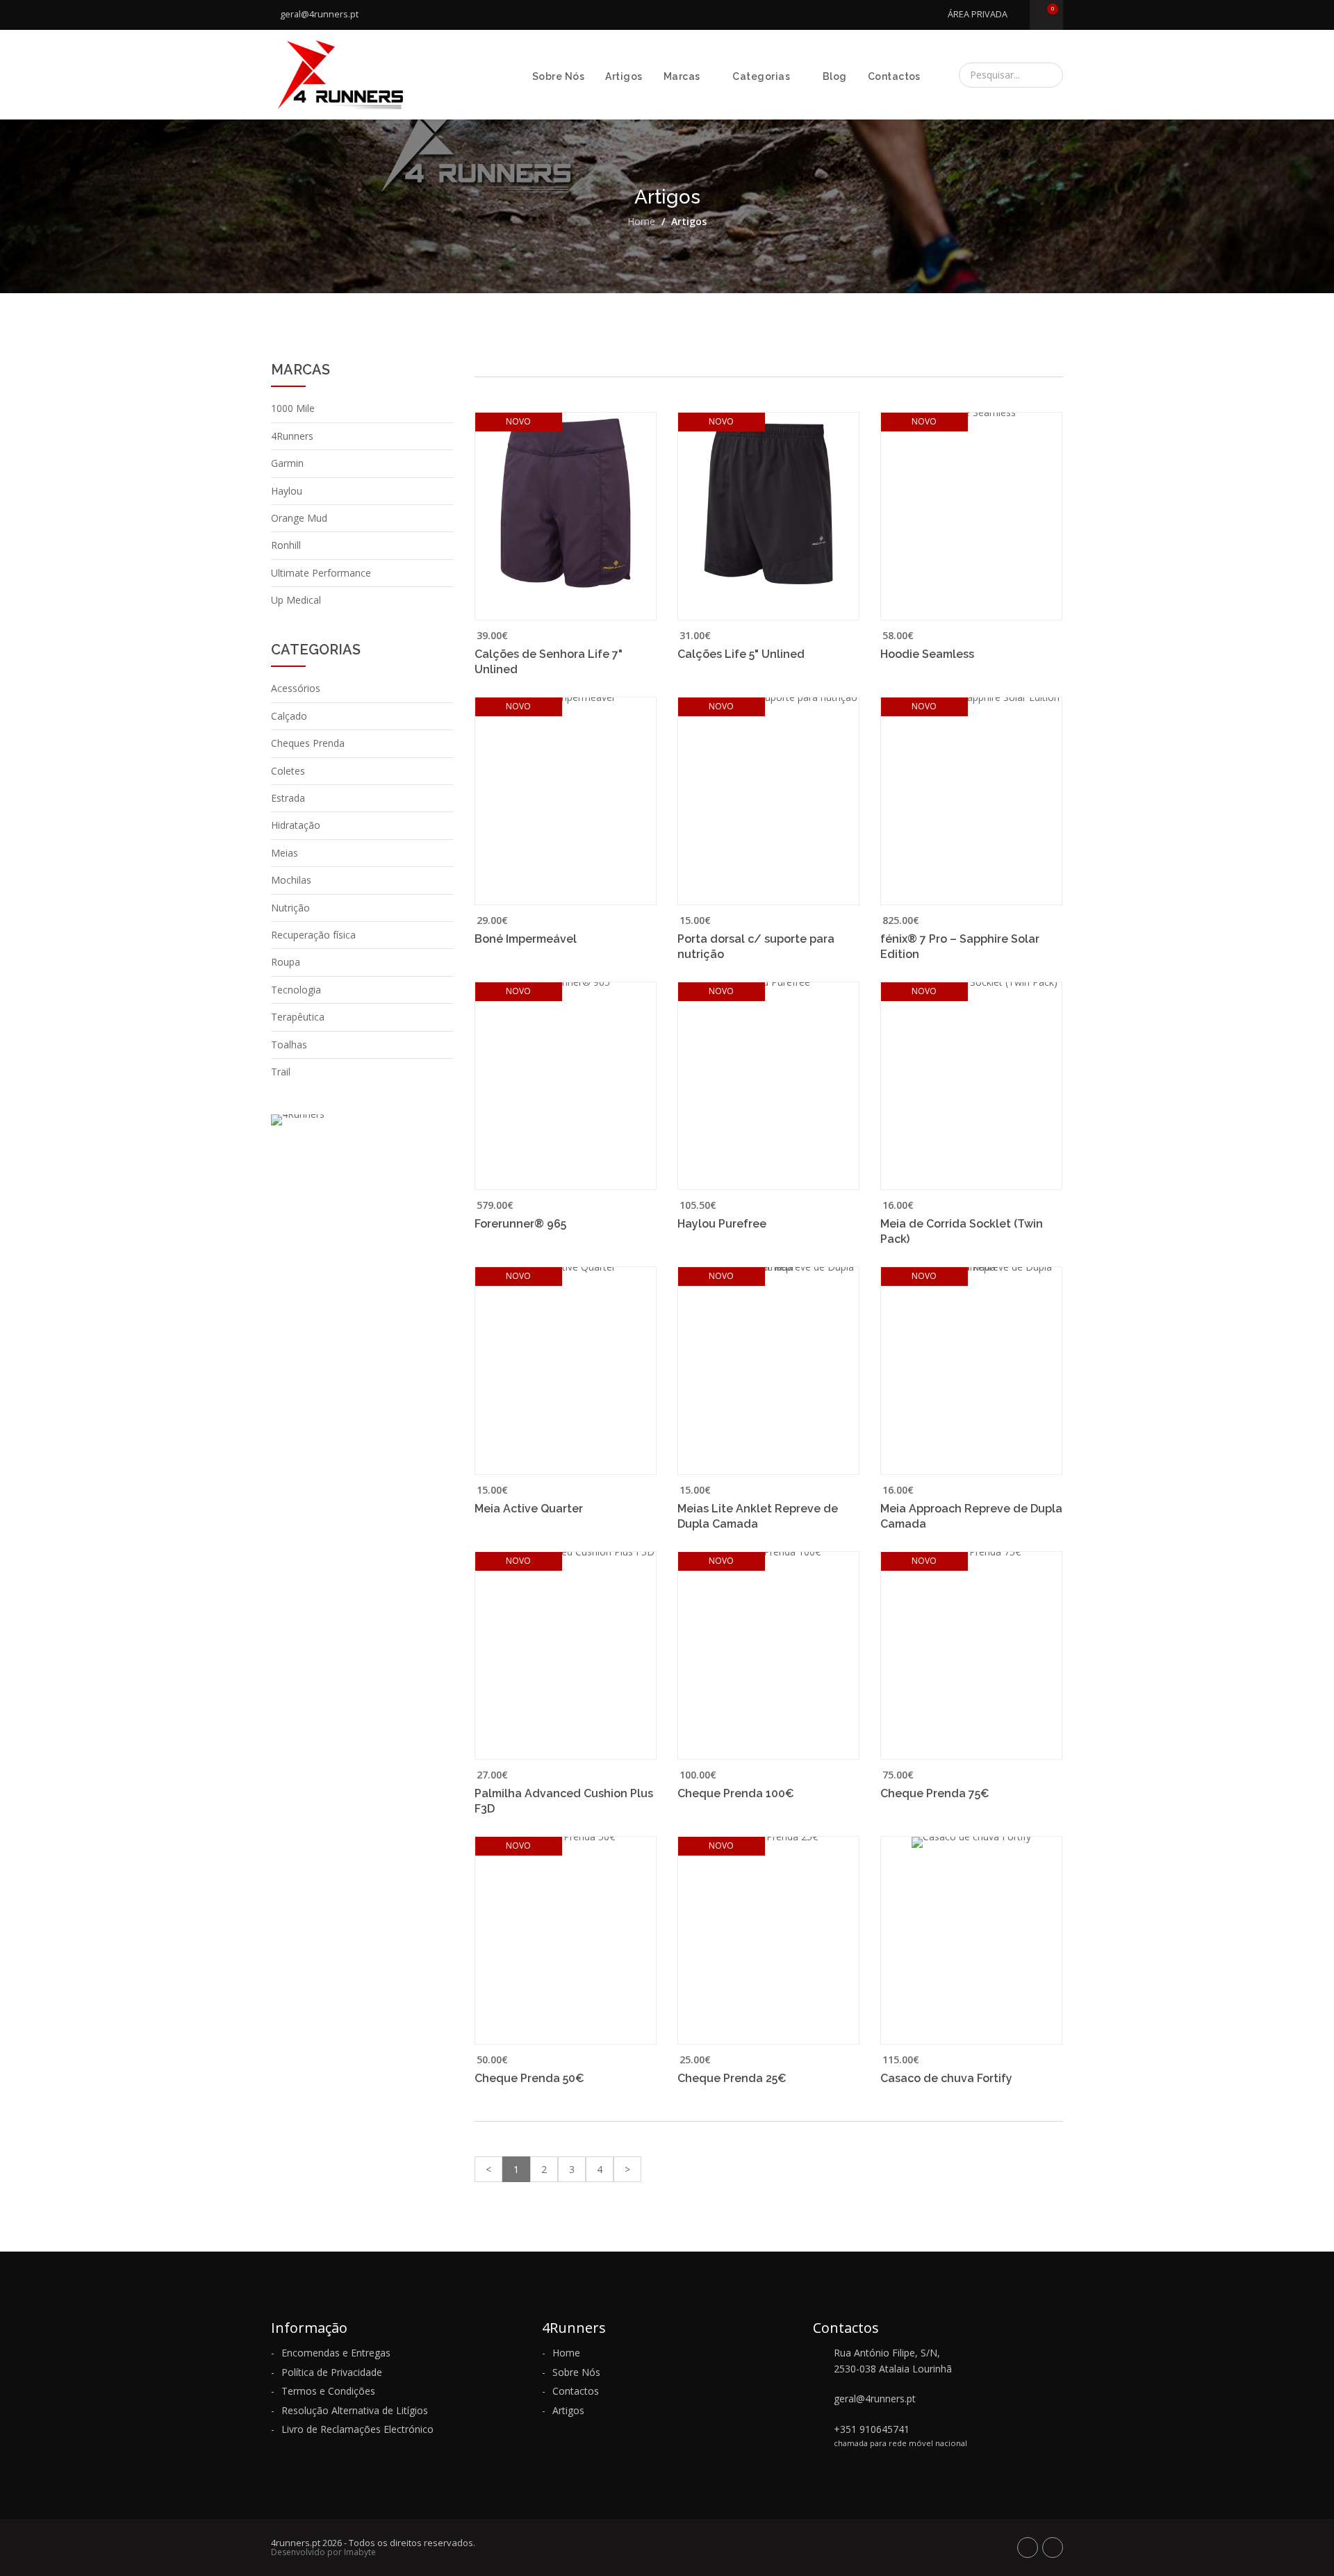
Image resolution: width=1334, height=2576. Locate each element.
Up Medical (296, 600)
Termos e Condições (328, 2391)
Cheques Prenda (308, 743)
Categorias (761, 76)
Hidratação (296, 825)
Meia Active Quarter (529, 1509)
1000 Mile (293, 408)
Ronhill (286, 545)
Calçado (289, 716)
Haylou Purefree (722, 1224)
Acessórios (296, 688)
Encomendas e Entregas (336, 2353)
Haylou (287, 491)
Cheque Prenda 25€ (732, 2078)
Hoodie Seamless (927, 654)
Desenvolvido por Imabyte (323, 2552)
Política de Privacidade (332, 2372)
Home (641, 221)
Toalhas (289, 1045)
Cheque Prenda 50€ (529, 2078)
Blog (835, 76)
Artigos (624, 76)
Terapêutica (298, 1017)
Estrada (288, 798)
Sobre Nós (558, 76)
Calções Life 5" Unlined (741, 654)
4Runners (292, 436)
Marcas (682, 76)
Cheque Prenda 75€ (935, 1793)
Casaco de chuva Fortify (946, 2078)
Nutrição (290, 908)
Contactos (894, 76)
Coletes (288, 771)
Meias (285, 853)
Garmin (287, 463)
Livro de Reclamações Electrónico (357, 2429)
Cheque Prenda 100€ (736, 1793)
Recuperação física (313, 935)
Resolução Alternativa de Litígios (355, 2410)
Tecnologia (296, 990)
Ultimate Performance (321, 573)
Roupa (286, 962)
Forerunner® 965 (520, 1224)
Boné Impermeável (526, 939)
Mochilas (291, 880)
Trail (281, 1072)
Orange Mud (299, 518)
